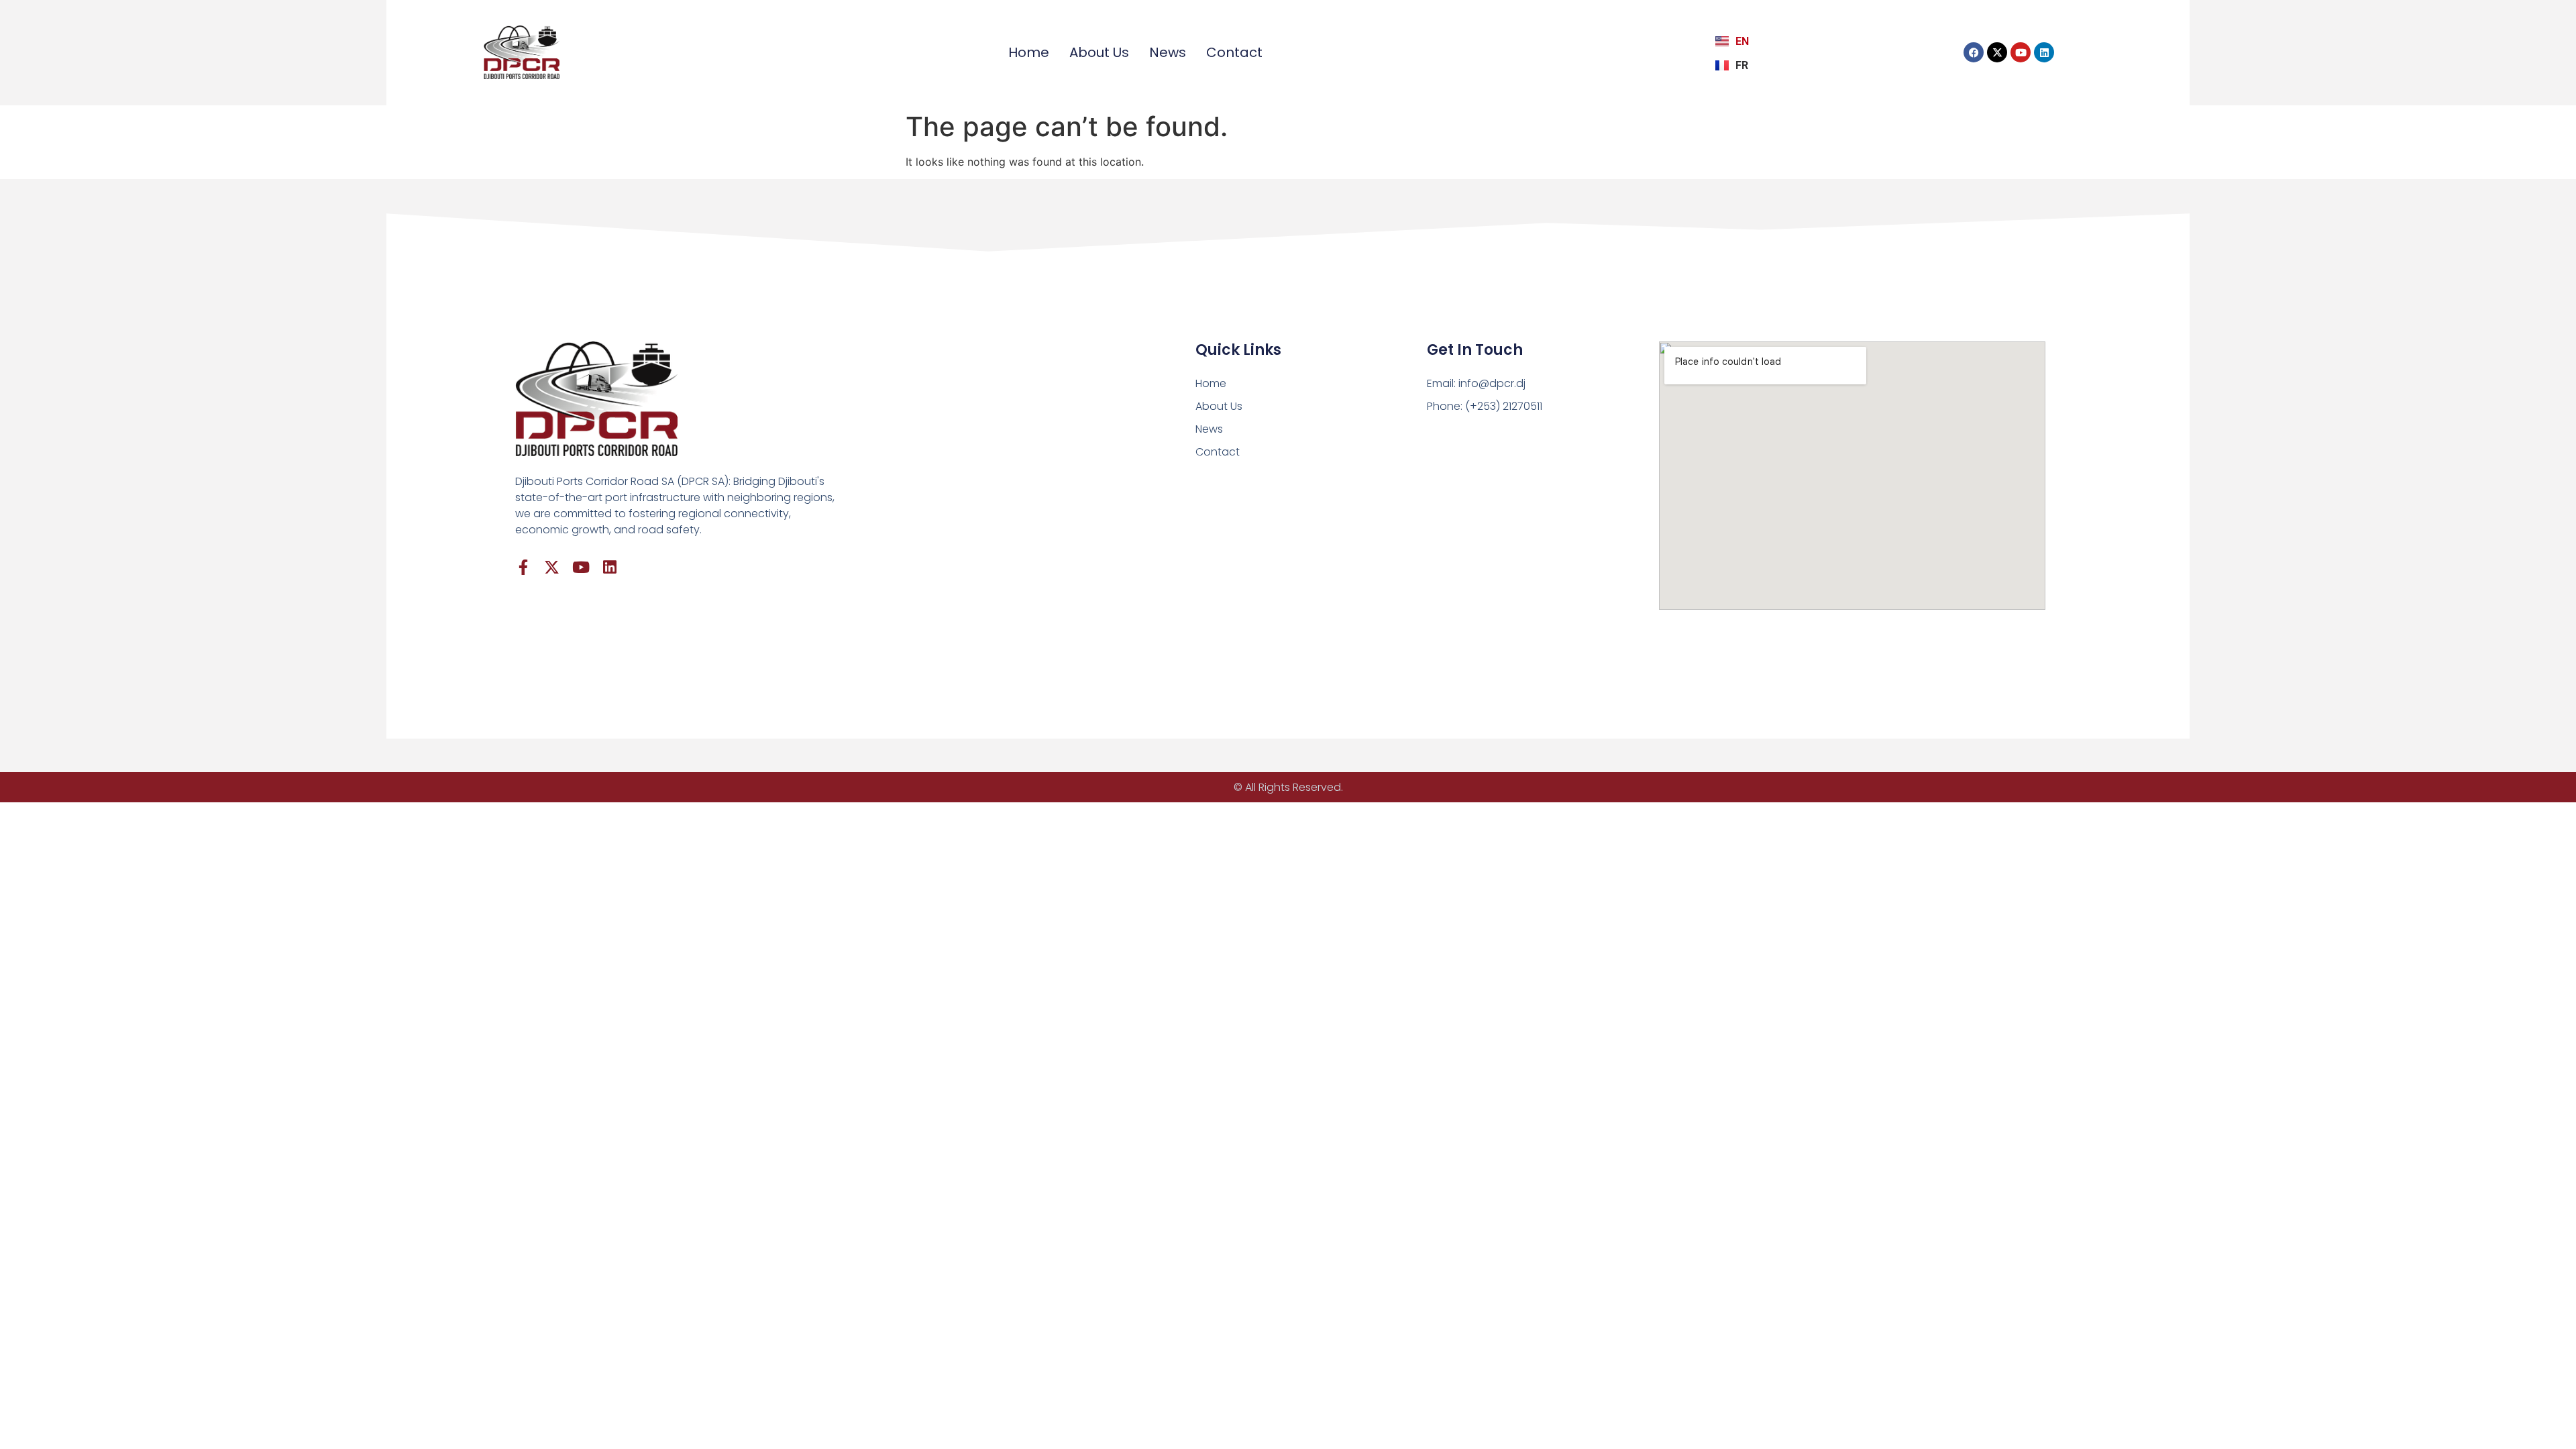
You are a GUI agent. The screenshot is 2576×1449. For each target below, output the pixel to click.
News (1168, 52)
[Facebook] (1974, 52)
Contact (1234, 52)
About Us (1099, 52)
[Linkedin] (2044, 52)
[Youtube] (2021, 52)
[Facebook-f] (523, 567)
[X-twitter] (1997, 52)
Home (1029, 52)
